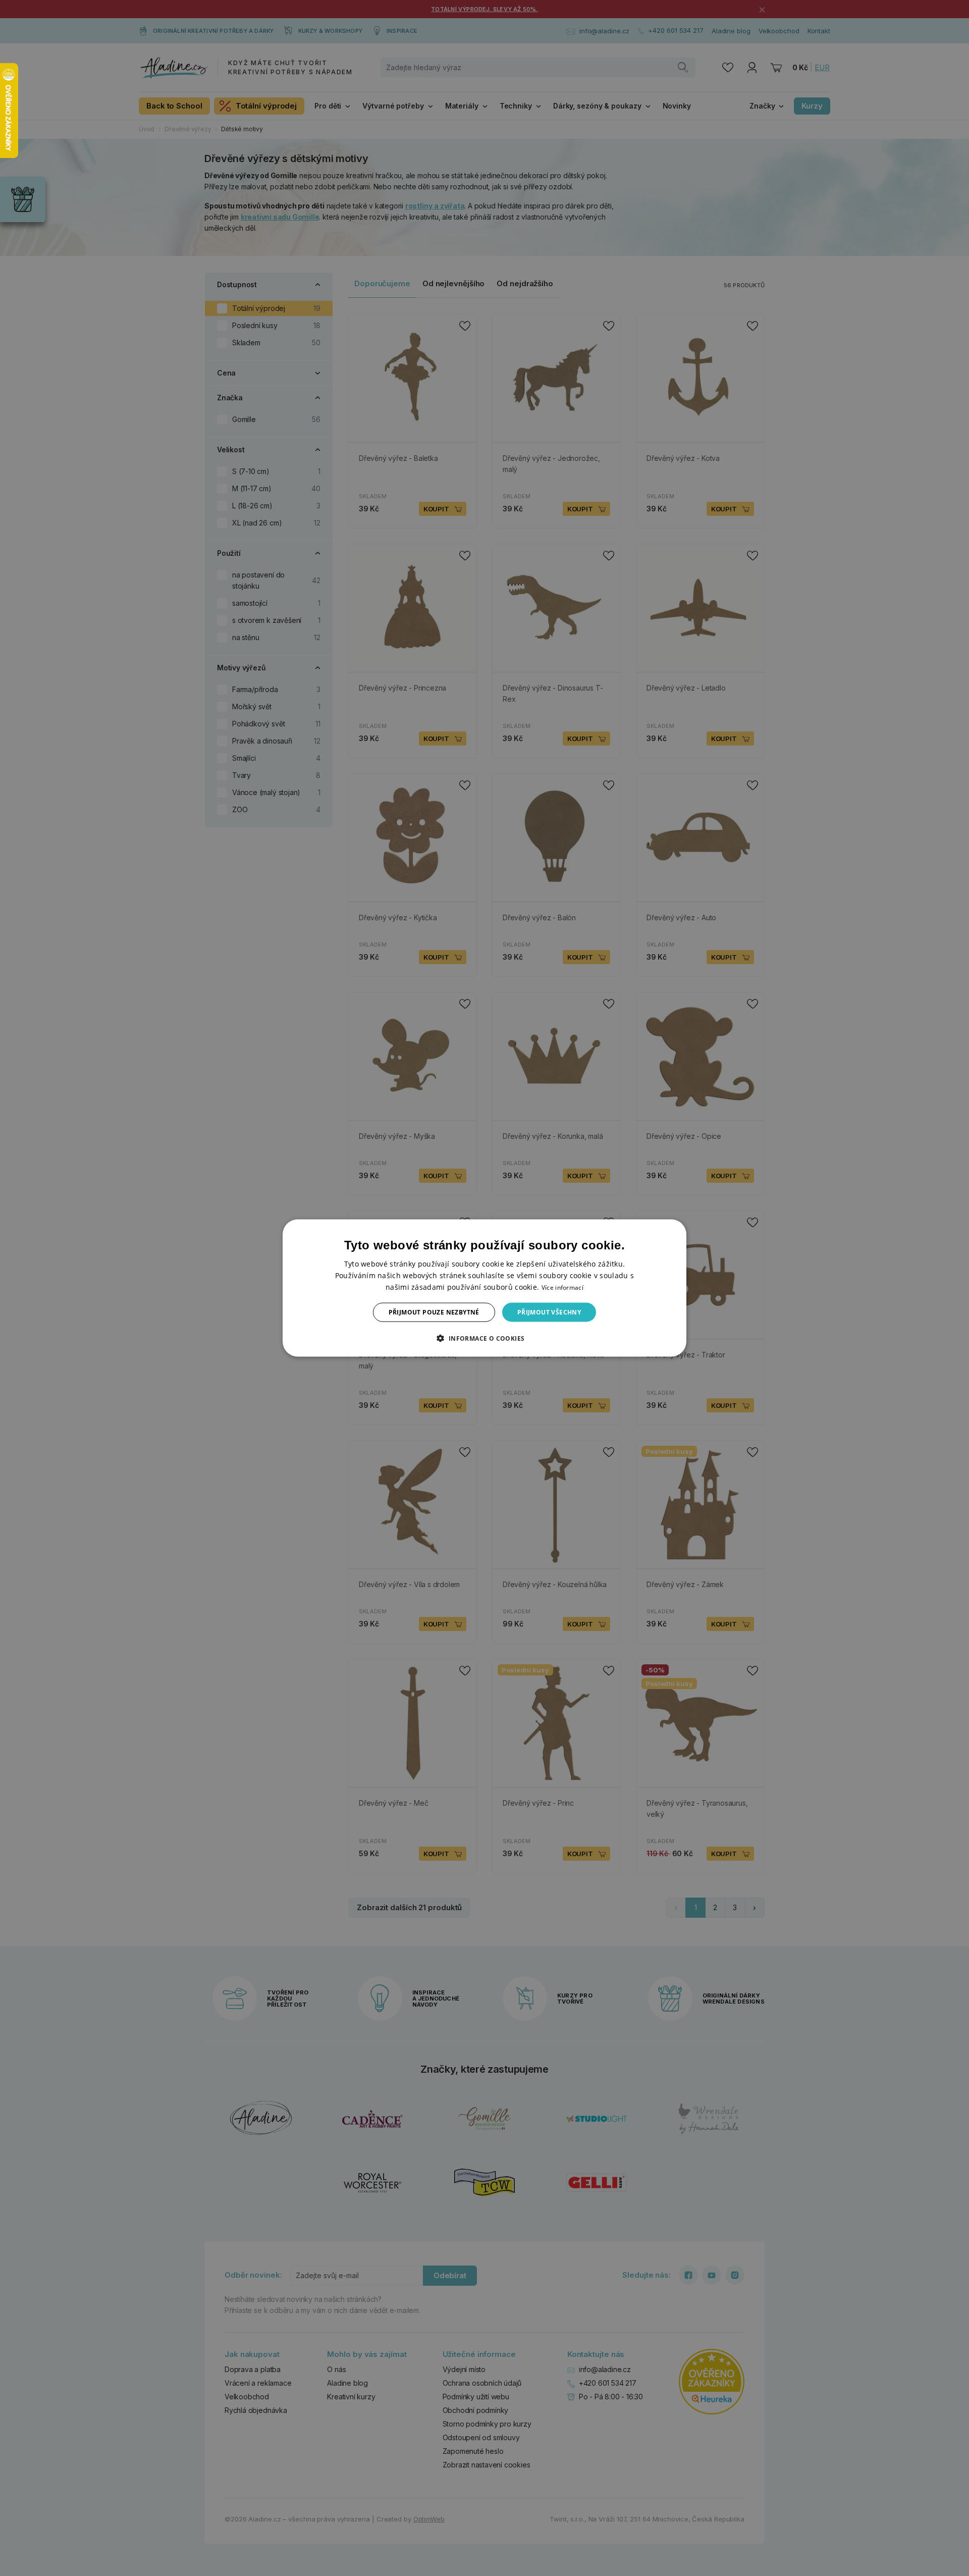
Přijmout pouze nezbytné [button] (434, 1312)
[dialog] (484, 1288)
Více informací (562, 1287)
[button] (484, 1338)
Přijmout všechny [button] (549, 1312)
